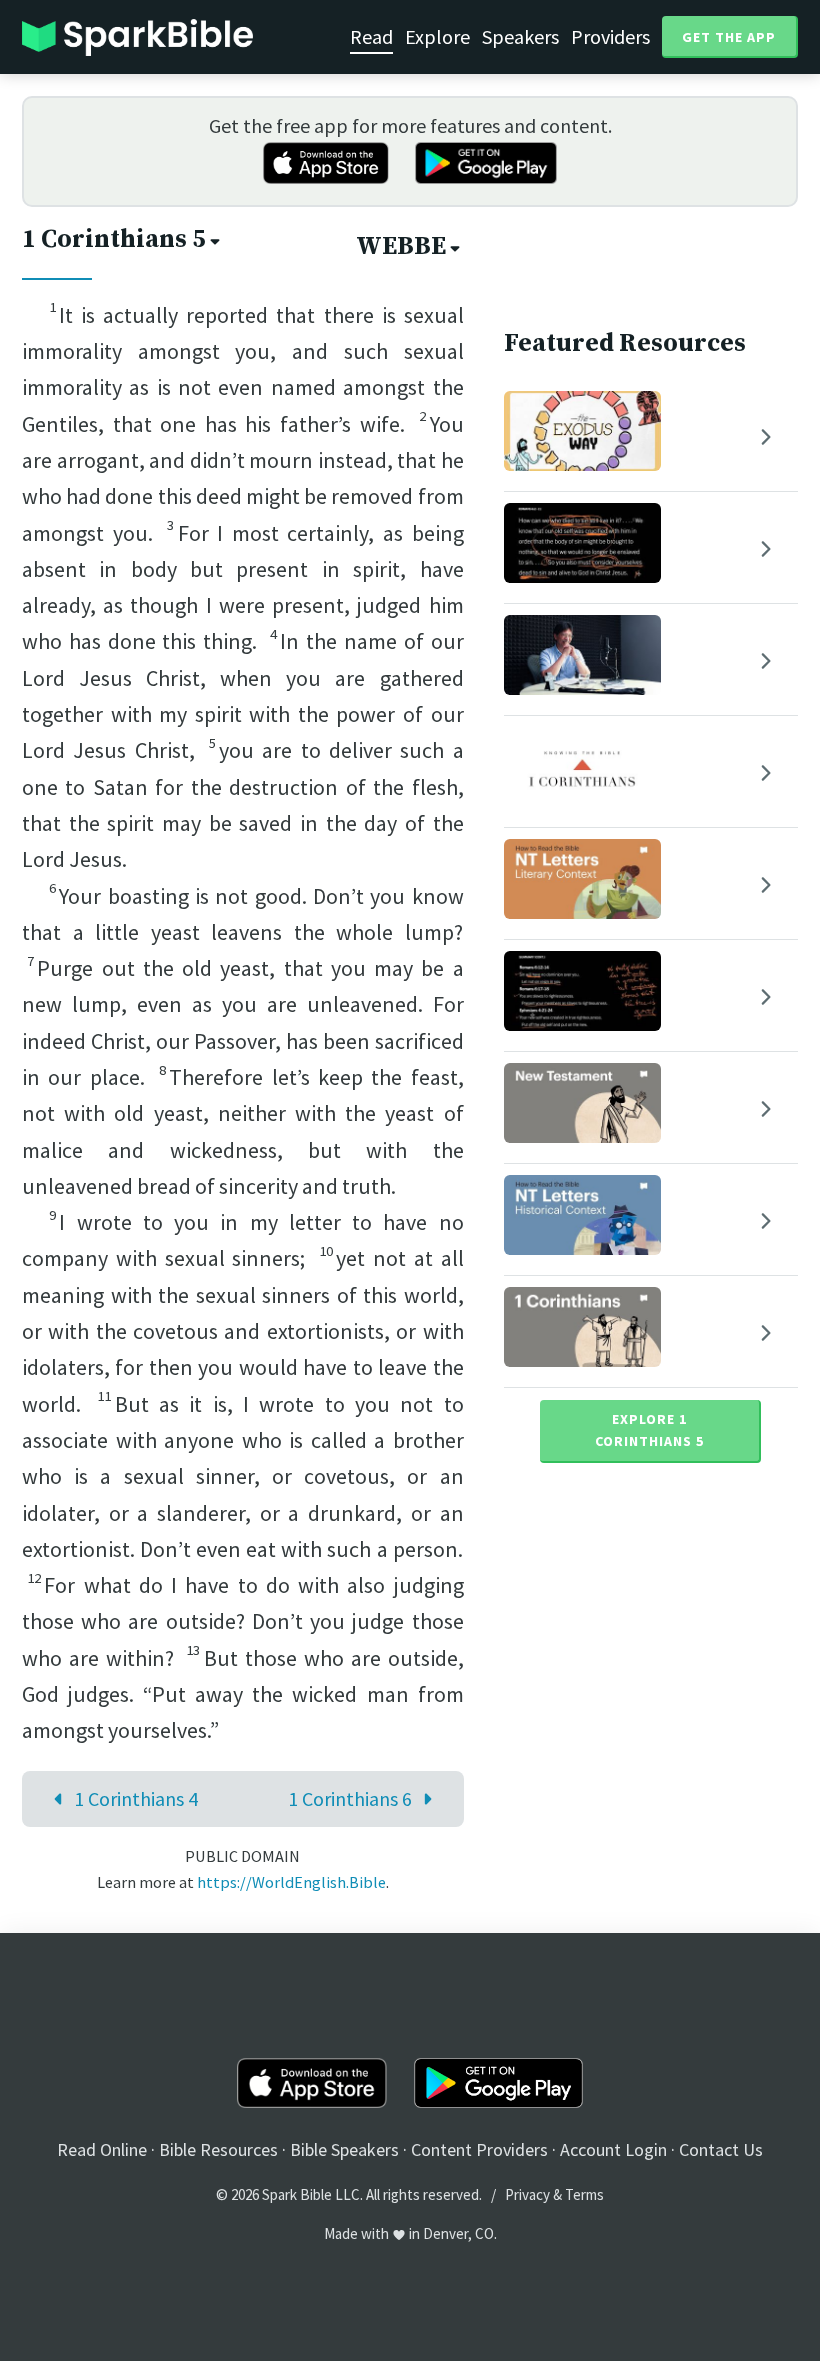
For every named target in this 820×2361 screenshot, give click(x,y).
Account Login (613, 2149)
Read (371, 36)
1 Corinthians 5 (114, 239)
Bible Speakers (344, 2149)
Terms (584, 2194)
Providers (610, 36)
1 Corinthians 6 (350, 1798)
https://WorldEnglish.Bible (291, 1882)
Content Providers (479, 2149)
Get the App (729, 37)
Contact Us (721, 2149)
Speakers (520, 36)
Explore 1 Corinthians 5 (649, 1430)
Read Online (102, 2149)
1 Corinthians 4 (136, 1798)
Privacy (527, 2194)
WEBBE (401, 246)
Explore (437, 36)
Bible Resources (218, 2149)
